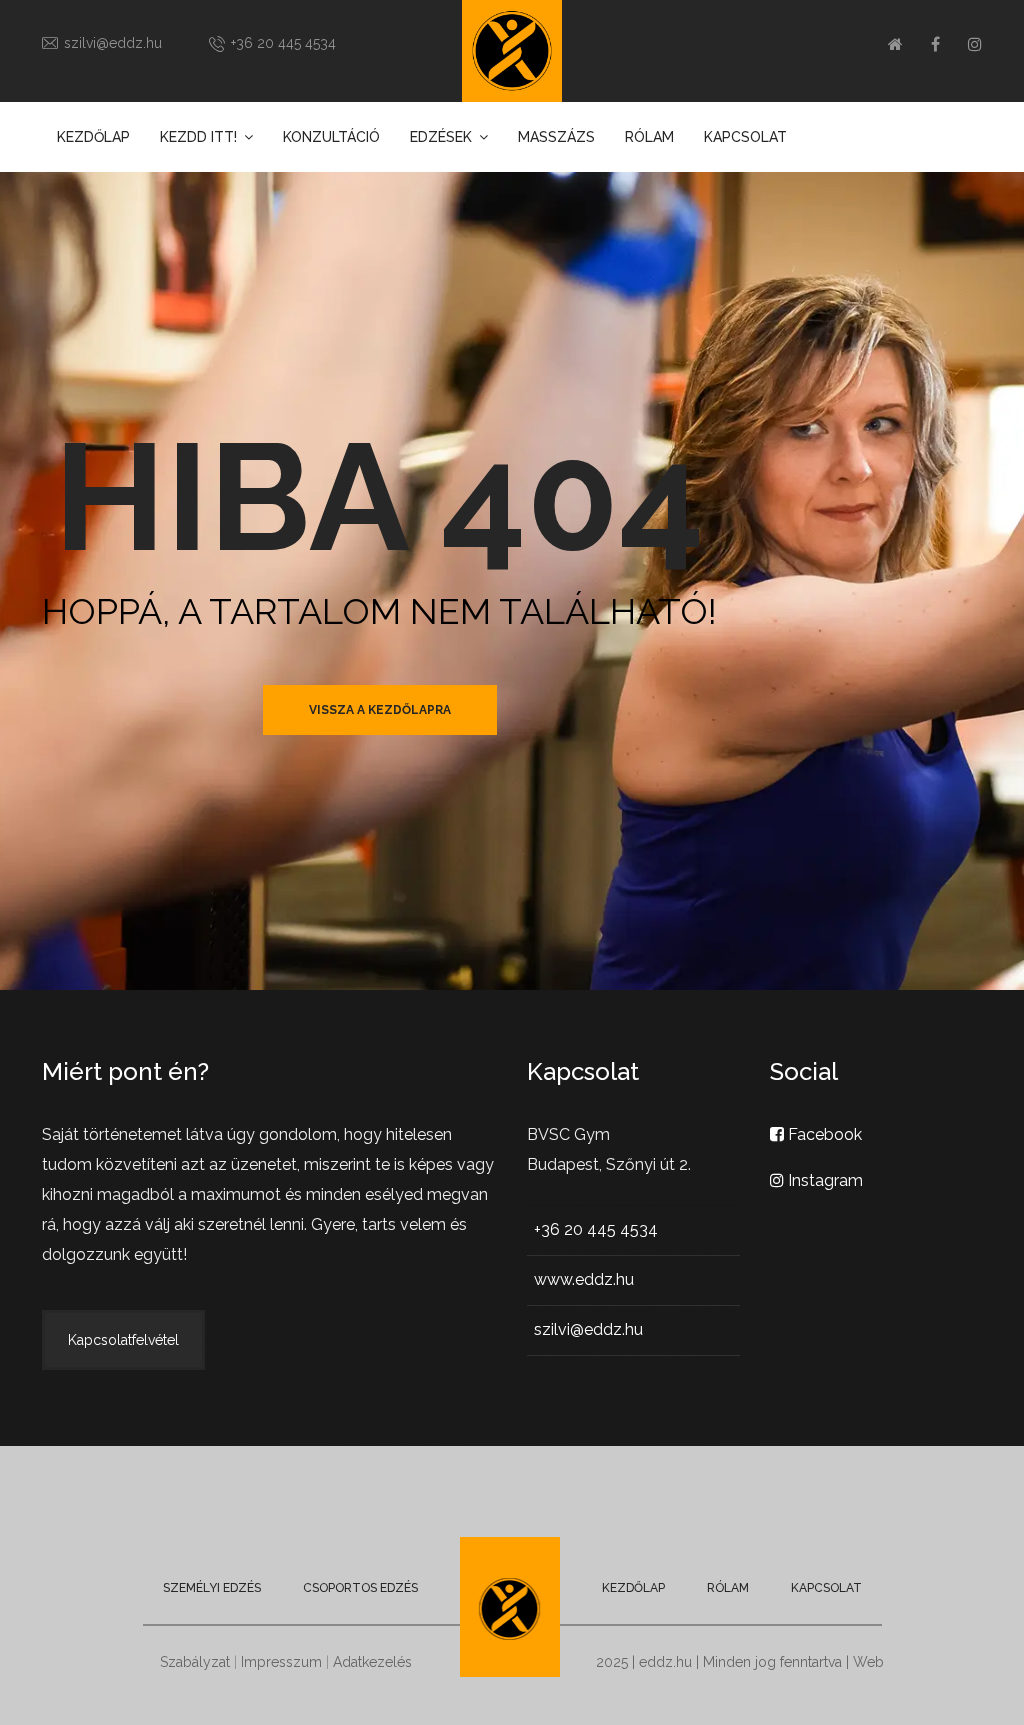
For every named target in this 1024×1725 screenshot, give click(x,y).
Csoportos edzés (360, 1588)
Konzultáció (331, 137)
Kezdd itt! (198, 137)
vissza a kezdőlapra (380, 710)
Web (868, 1662)
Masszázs (556, 137)
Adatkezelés (372, 1662)
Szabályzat (195, 1662)
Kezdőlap (93, 137)
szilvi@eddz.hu (113, 43)
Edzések (441, 137)
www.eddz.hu (584, 1279)
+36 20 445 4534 (283, 43)
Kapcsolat (745, 137)
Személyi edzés (212, 1588)
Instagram (823, 1180)
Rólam (649, 137)
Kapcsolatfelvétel (123, 1340)
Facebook (823, 1134)
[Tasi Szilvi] (512, 51)
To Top (989, 1690)
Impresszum (281, 1662)
